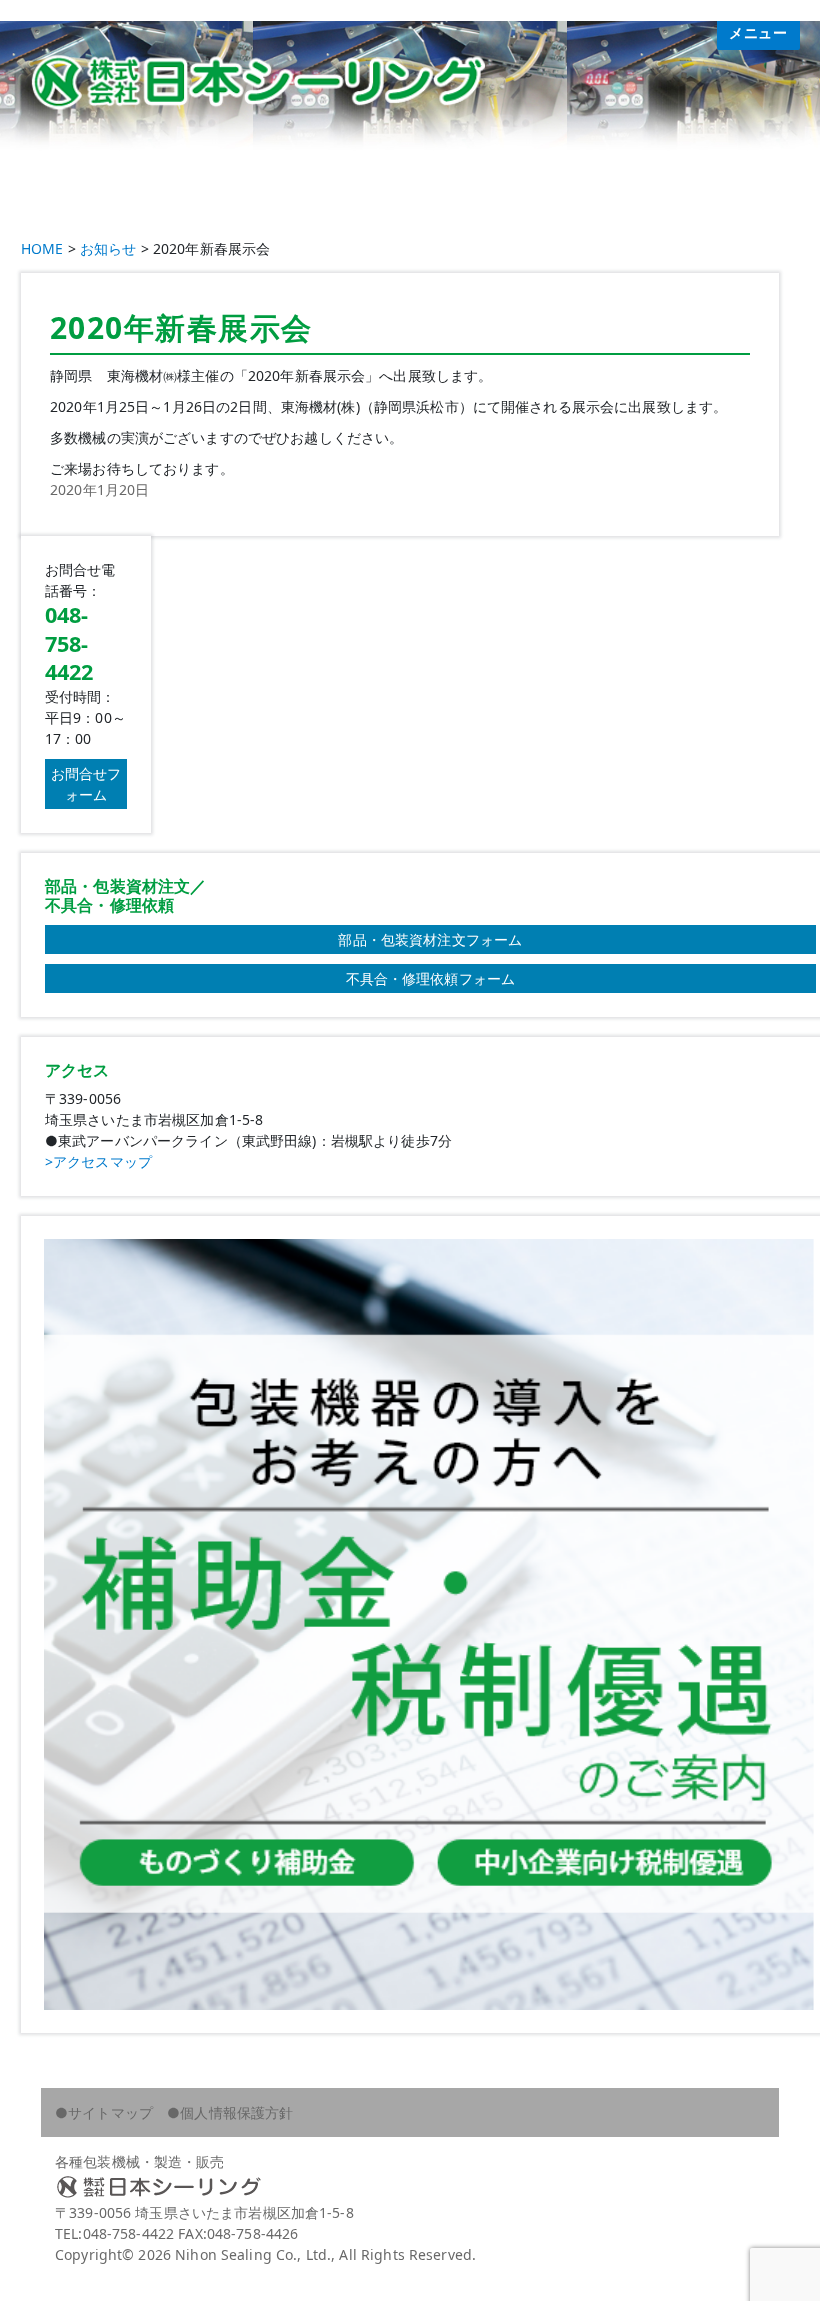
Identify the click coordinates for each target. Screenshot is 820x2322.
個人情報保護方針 (236, 2112)
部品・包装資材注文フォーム (430, 939)
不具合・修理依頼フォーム (431, 978)
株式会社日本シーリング (410, 2187)
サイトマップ (110, 2112)
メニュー (758, 33)
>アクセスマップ (98, 1161)
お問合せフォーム (86, 784)
